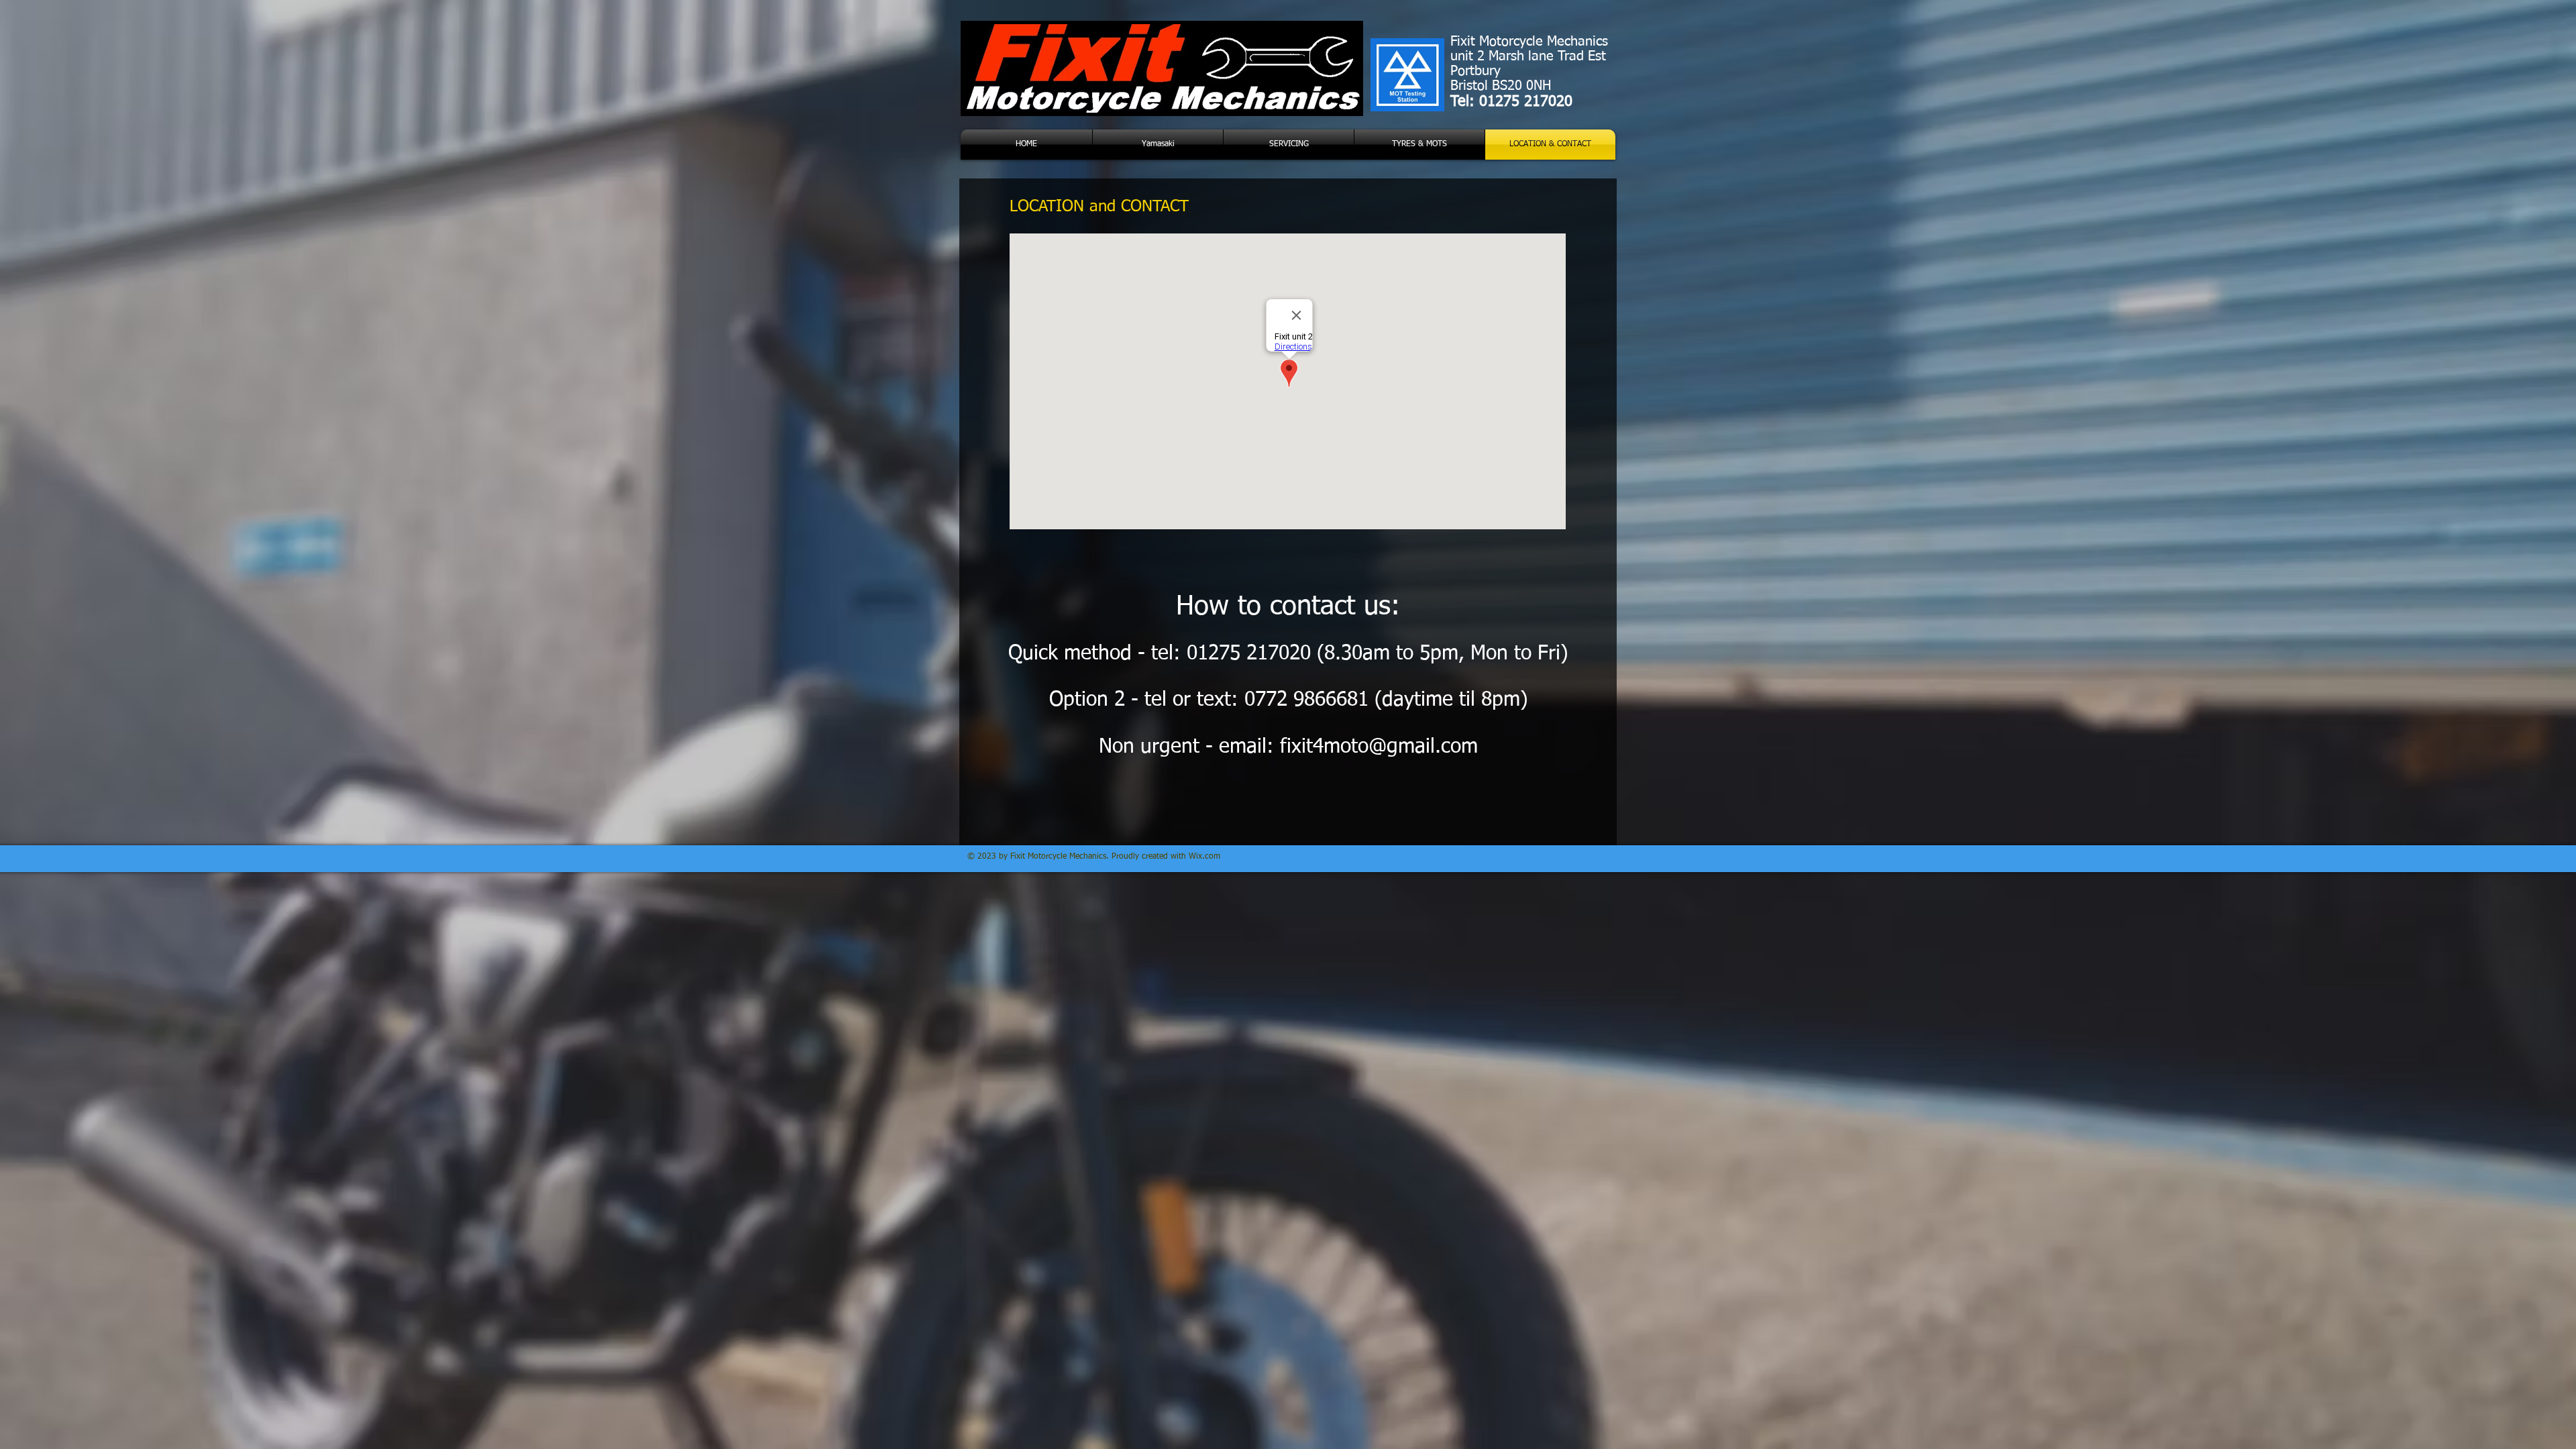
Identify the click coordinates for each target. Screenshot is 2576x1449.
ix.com (1208, 857)
